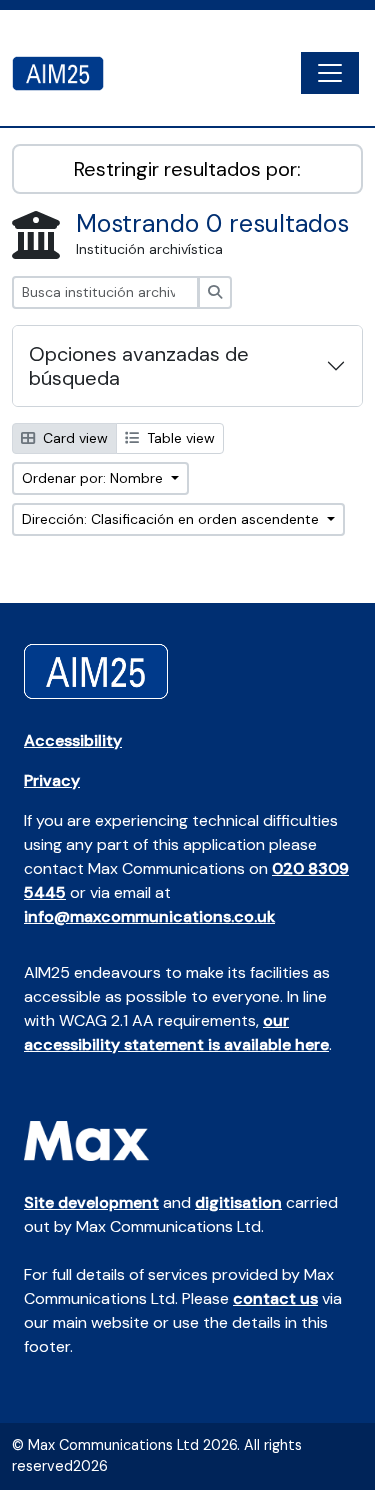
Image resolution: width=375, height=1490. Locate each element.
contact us (275, 1298)
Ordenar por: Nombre (94, 478)
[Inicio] (66, 73)
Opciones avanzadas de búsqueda (139, 366)
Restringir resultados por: (187, 169)
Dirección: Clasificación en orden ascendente (172, 519)
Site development (91, 1202)
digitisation (238, 1202)
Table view (179, 438)
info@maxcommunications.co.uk (149, 916)
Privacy (52, 780)
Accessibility (73, 740)
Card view (73, 438)
